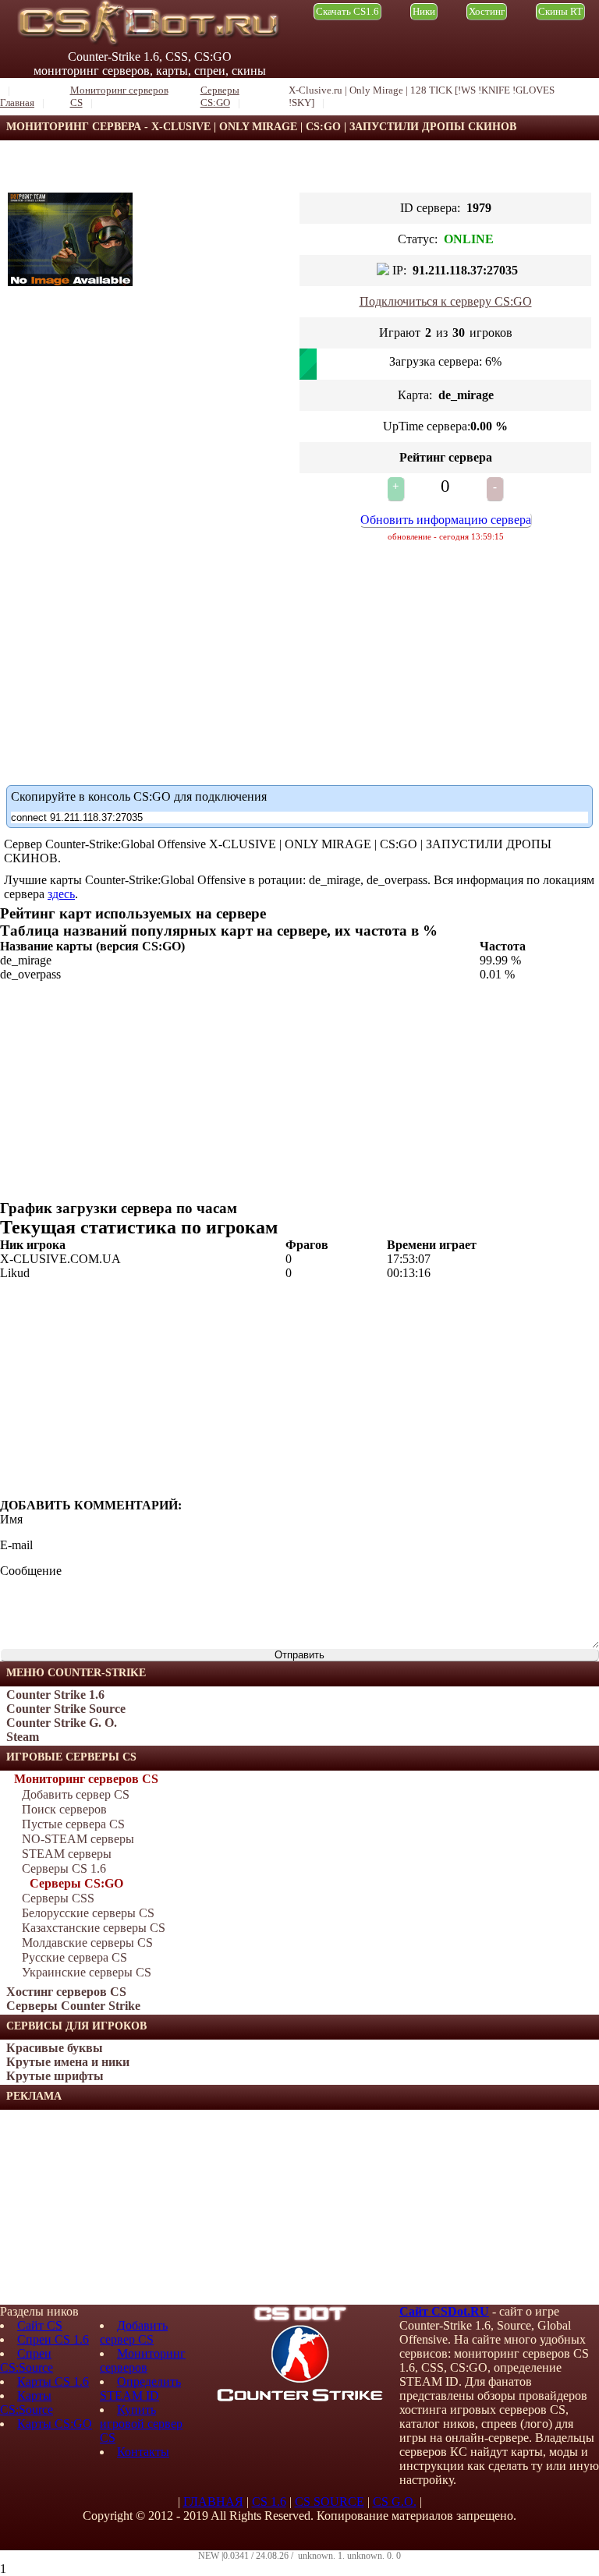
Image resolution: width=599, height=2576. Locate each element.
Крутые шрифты (55, 2076)
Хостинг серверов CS (66, 1992)
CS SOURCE (330, 2502)
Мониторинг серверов (143, 2360)
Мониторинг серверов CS (86, 1779)
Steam (23, 1737)
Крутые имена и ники (68, 2062)
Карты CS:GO (55, 2424)
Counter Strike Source (66, 1709)
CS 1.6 (269, 2502)
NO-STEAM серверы (78, 1839)
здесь (61, 894)
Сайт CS (40, 2325)
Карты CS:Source (27, 2403)
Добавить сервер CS (76, 1794)
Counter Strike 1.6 (55, 1695)
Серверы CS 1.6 (64, 1868)
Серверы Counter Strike (73, 2006)
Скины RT (560, 11)
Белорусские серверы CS (88, 1913)
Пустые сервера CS (73, 1824)
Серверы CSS (58, 1898)
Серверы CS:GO (76, 1883)
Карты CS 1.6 (53, 2381)
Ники (424, 11)
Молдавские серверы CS (87, 1943)
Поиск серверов (64, 1809)
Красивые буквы (55, 2048)
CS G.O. (395, 2502)
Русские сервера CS (74, 1957)
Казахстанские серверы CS (94, 1928)
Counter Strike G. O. (62, 1723)
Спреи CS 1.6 (53, 2339)
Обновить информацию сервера (446, 520)
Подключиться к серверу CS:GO (446, 301)
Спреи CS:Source (27, 2360)
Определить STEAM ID (140, 2388)
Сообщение (31, 1571)
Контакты (143, 2452)
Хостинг (487, 11)
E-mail (16, 1545)
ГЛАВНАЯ (213, 2502)
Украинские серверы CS (87, 1972)
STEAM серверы (67, 1854)
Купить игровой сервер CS (141, 2424)
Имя (11, 1519)
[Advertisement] (117, 2207)
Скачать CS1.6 (347, 11)
